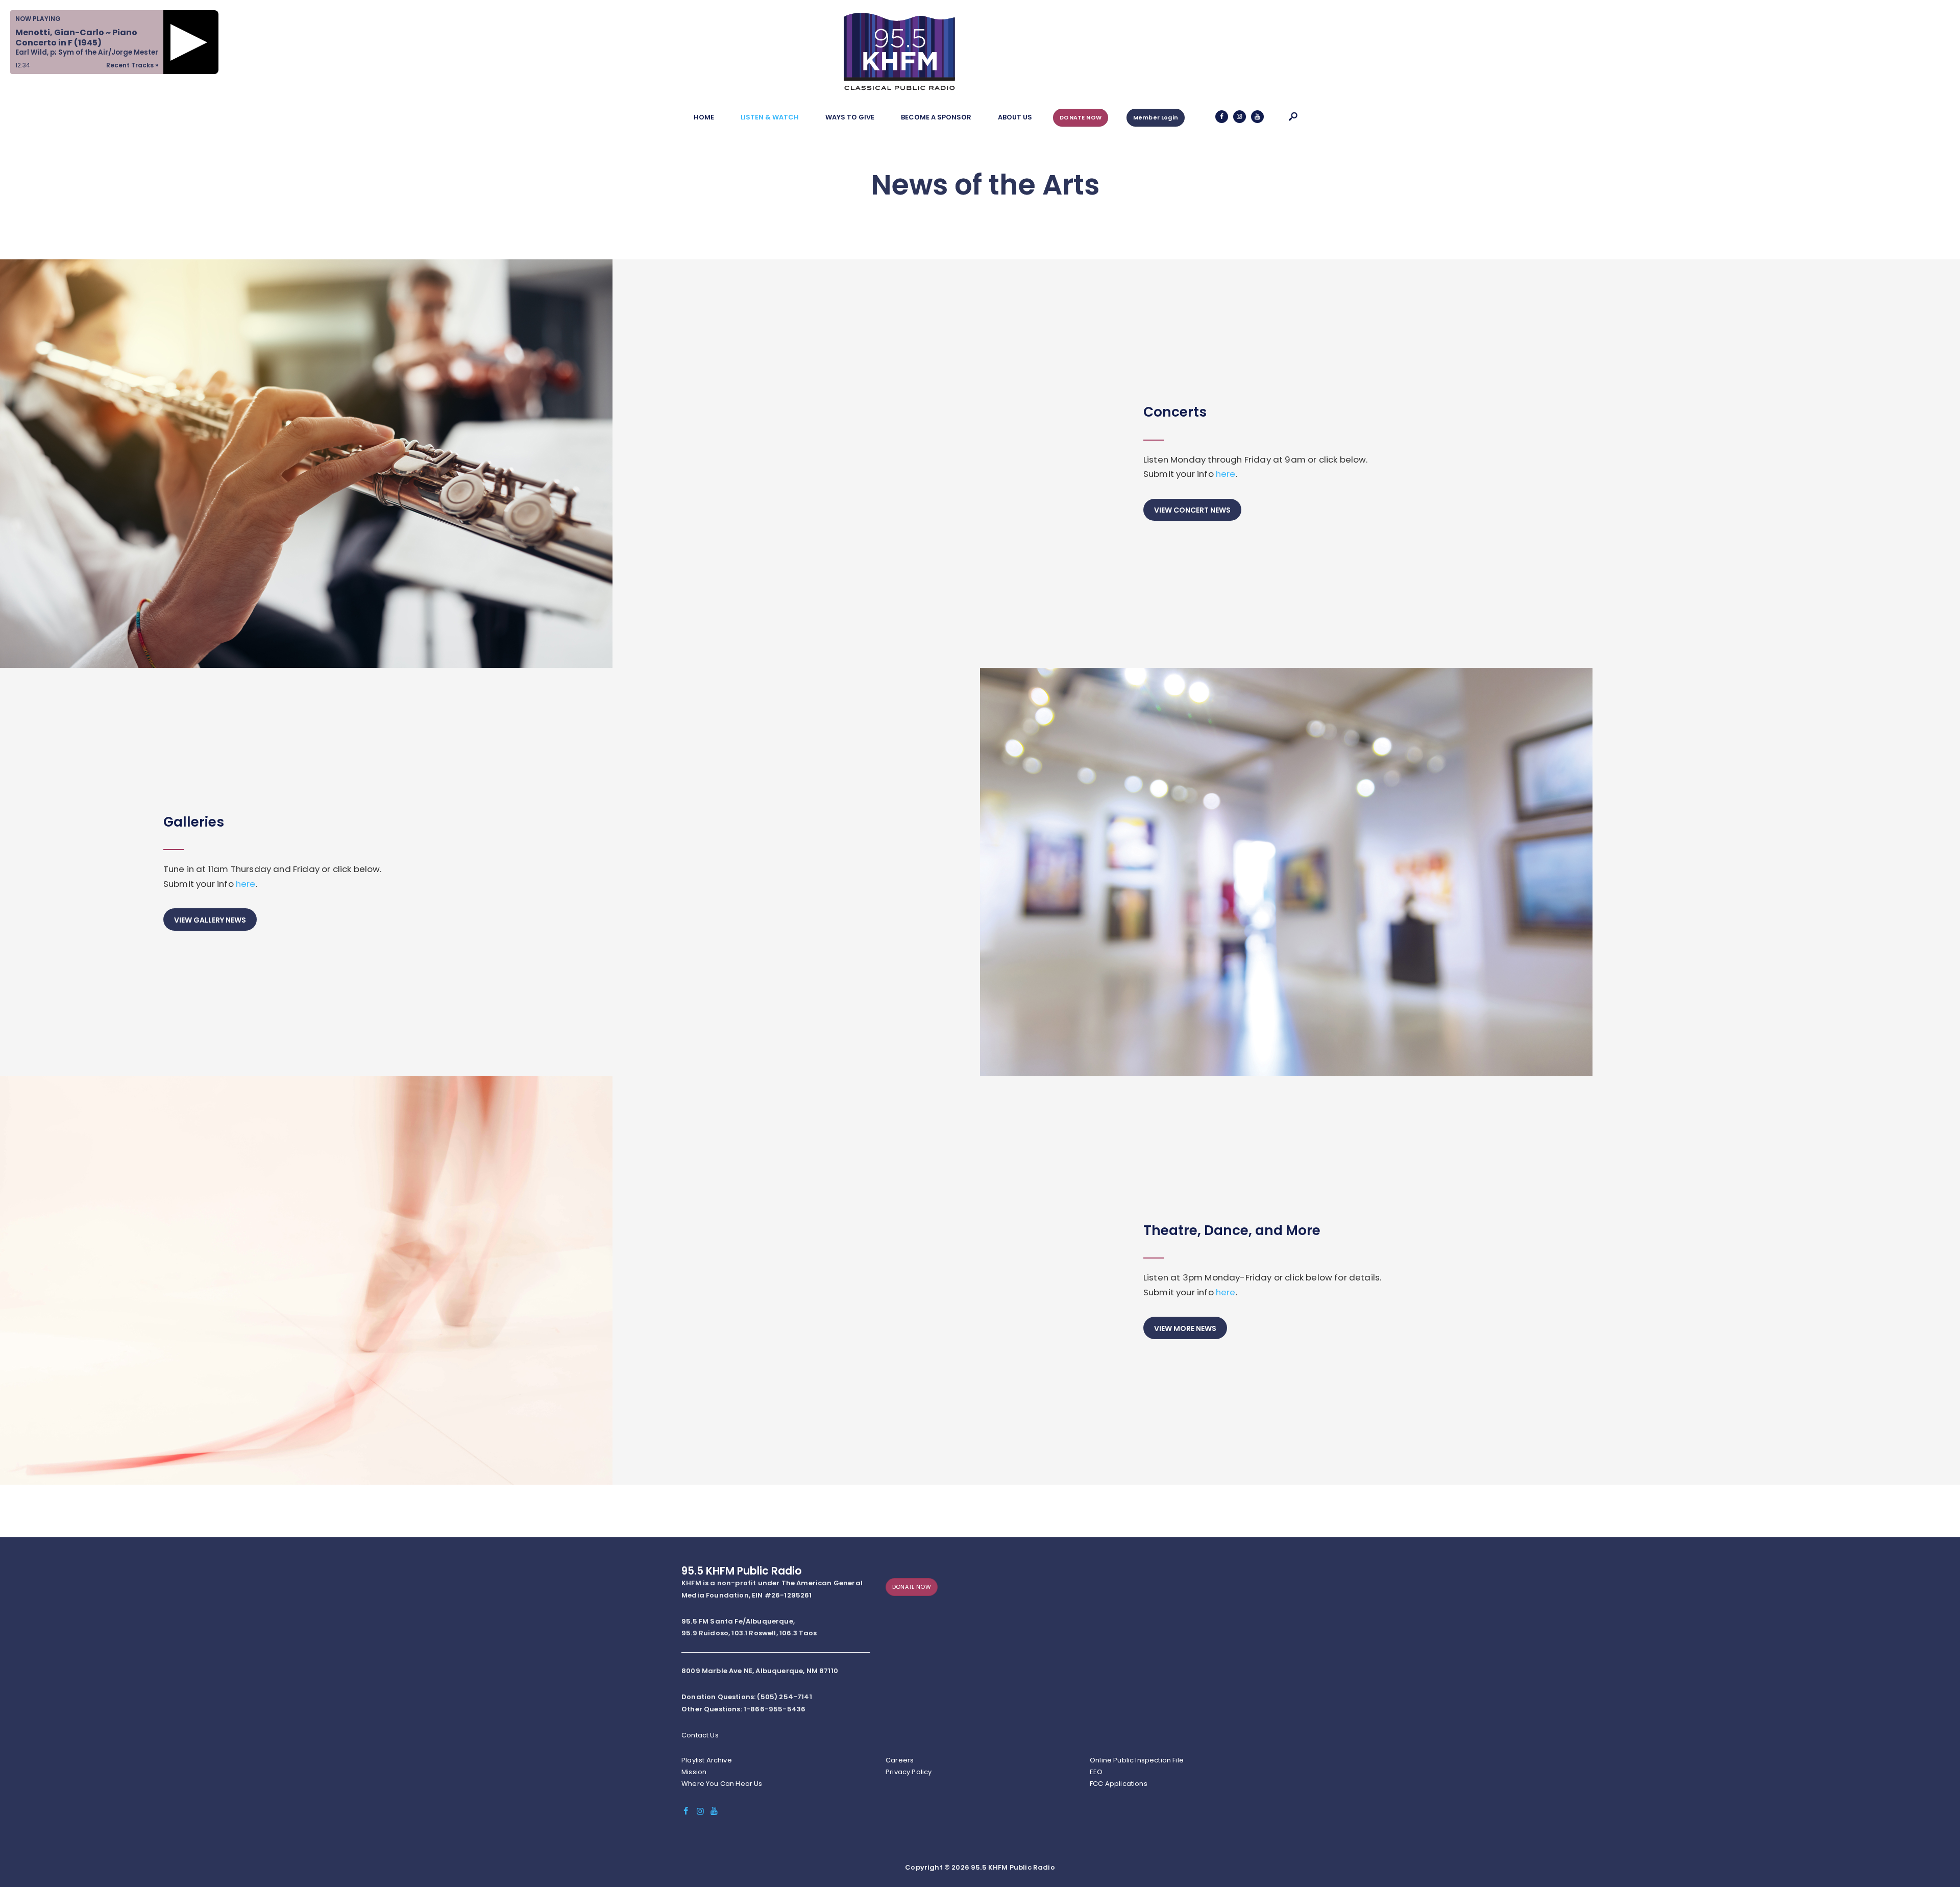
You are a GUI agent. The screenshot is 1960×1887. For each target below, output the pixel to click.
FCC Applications (1119, 1784)
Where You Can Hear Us (722, 1784)
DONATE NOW (1081, 117)
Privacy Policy (909, 1772)
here (1226, 474)
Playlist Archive (707, 1760)
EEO (1096, 1772)
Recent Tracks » (132, 65)
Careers (900, 1760)
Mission (694, 1772)
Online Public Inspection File (1137, 1760)
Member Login (1156, 117)
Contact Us (700, 1735)
